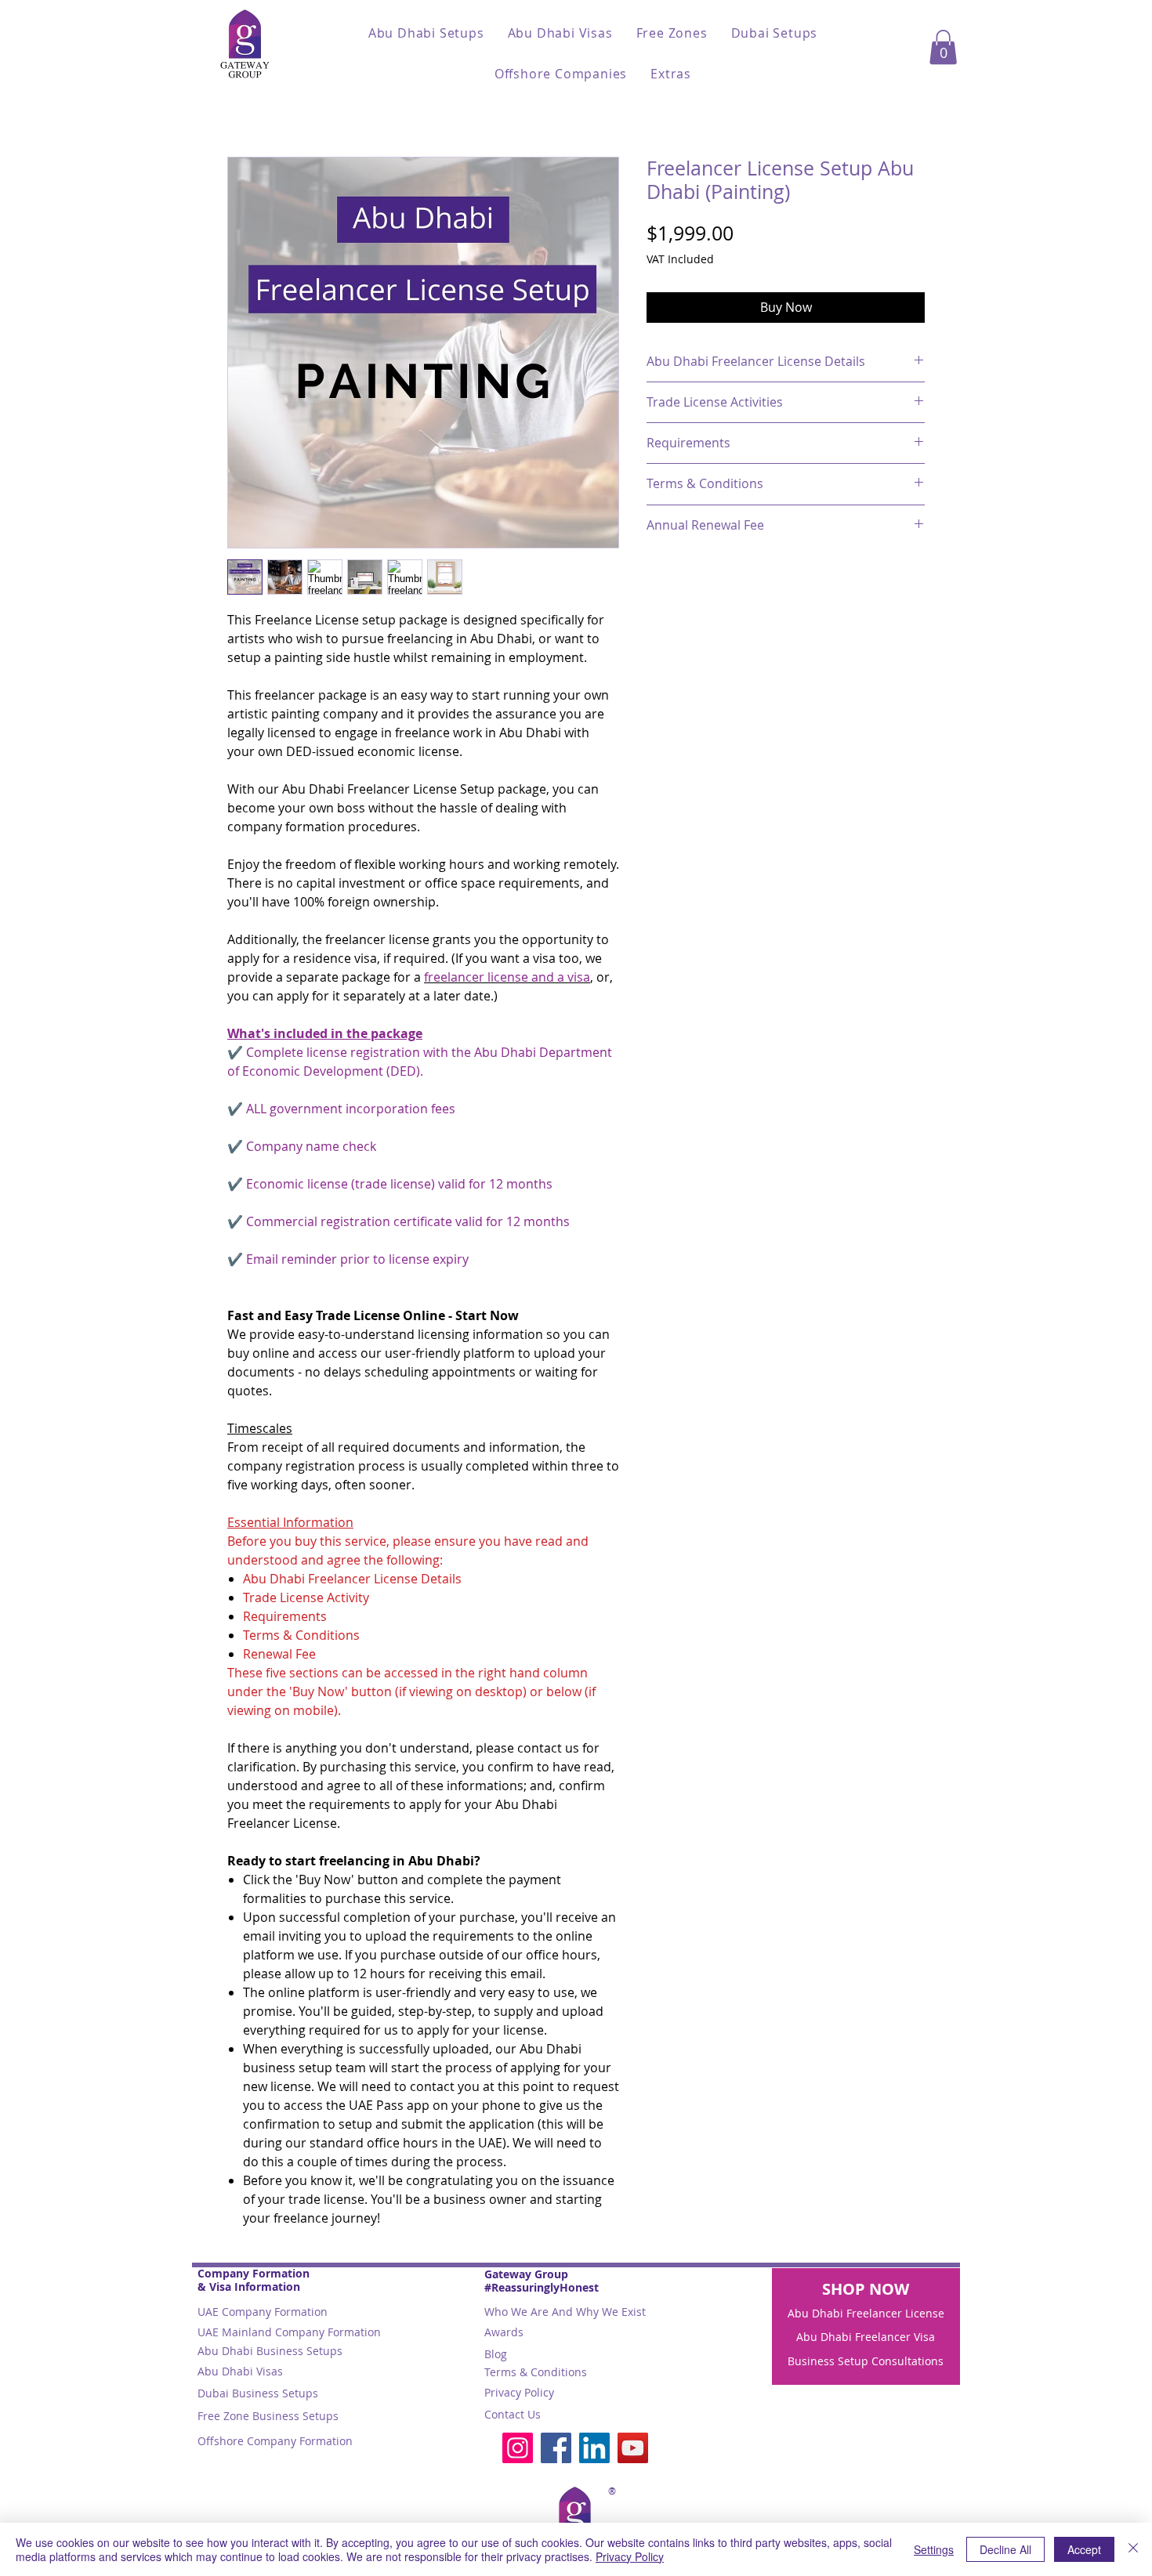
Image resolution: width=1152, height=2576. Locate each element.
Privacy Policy (519, 2392)
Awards (504, 2332)
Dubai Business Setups (258, 2393)
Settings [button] (934, 2549)
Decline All (1005, 2549)
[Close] (1133, 2549)
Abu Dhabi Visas (240, 2371)
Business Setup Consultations (866, 2361)
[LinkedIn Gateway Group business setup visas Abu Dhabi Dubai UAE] (594, 2448)
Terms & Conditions (536, 2372)
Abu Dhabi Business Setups (270, 2351)
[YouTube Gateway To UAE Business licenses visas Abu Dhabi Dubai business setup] (633, 2448)
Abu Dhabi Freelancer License (866, 2313)
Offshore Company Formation (275, 2441)
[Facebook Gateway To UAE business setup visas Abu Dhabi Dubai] (556, 2448)
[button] (426, 33)
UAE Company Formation (263, 2312)
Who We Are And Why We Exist (565, 2312)
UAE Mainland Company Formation (289, 2332)
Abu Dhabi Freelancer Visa (866, 2337)
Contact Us (513, 2414)
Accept (1084, 2549)
